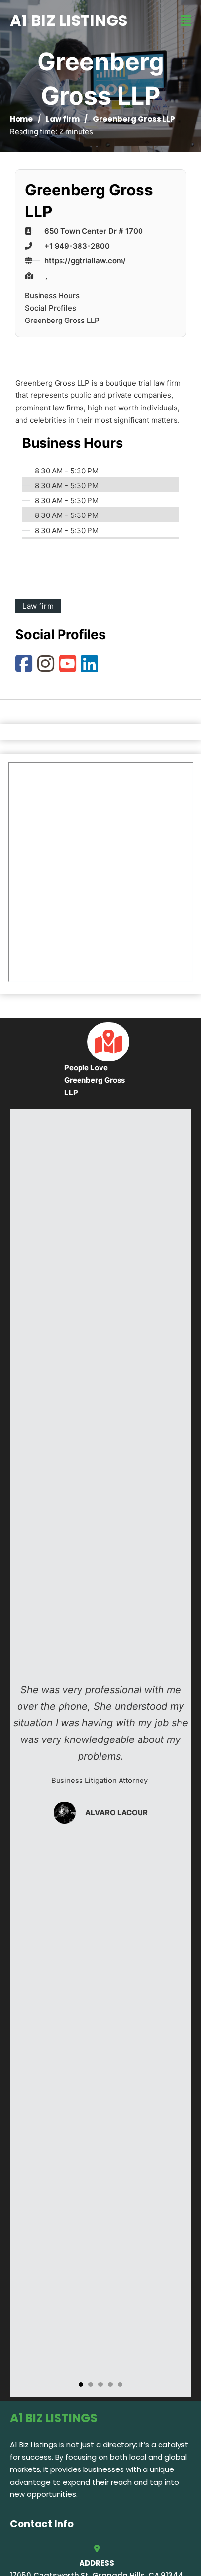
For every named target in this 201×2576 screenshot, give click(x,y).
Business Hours (52, 295)
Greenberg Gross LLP (62, 320)
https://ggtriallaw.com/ (85, 261)
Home (21, 119)
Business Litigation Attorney (100, 1780)
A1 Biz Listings (69, 20)
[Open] (186, 21)
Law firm (63, 119)
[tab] (81, 2384)
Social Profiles (50, 308)
